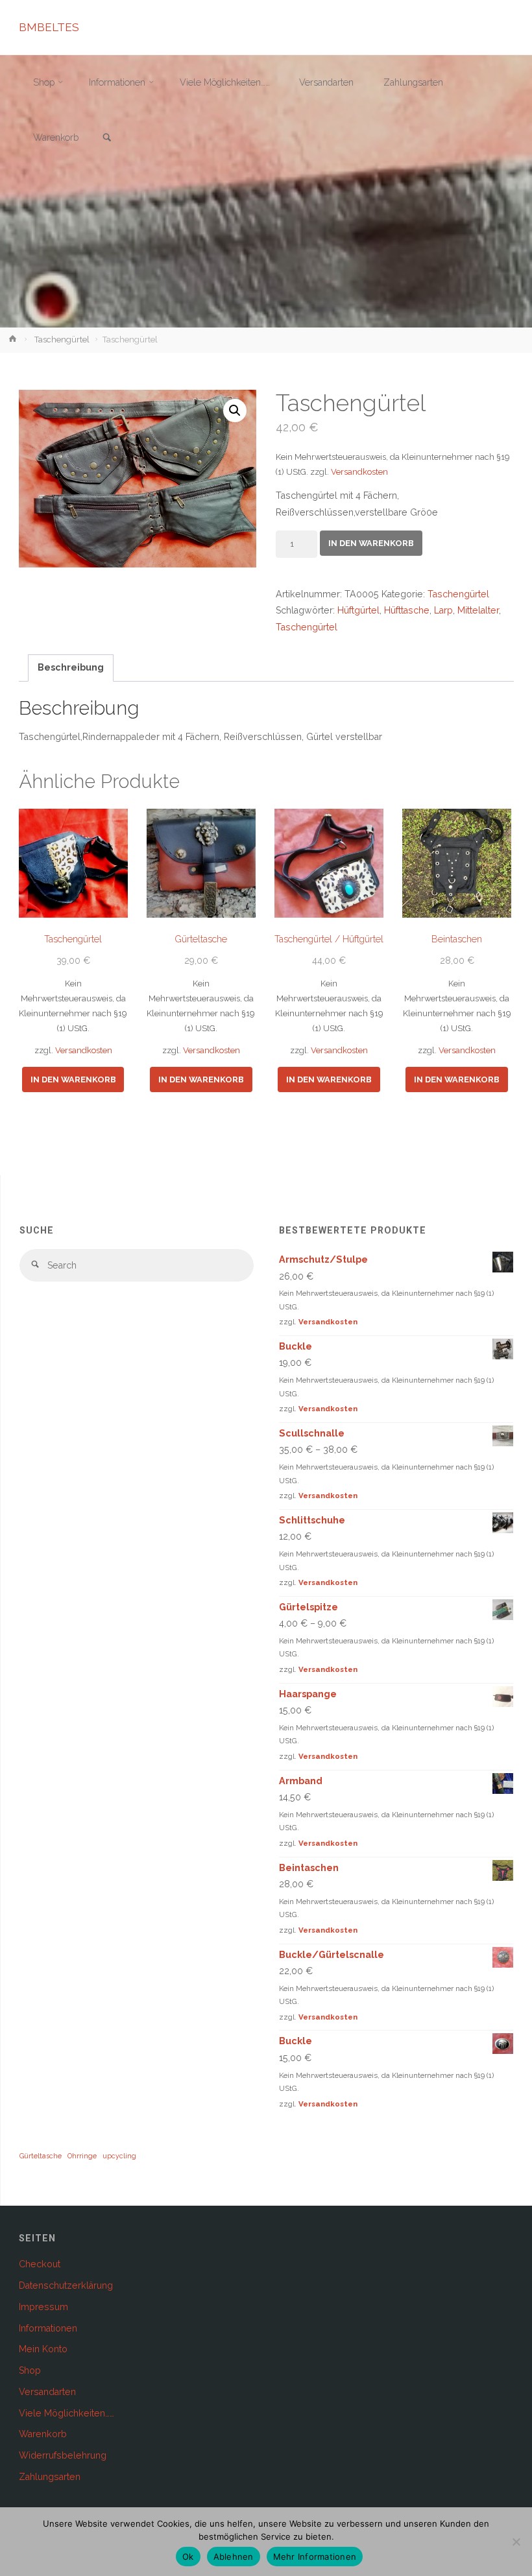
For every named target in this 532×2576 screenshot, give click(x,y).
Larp (443, 610)
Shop (30, 2370)
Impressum (43, 2307)
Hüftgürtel (358, 610)
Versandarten (47, 2392)
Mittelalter (478, 610)
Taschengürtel (62, 340)
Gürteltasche (41, 2156)
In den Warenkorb (371, 543)
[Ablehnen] (516, 2542)
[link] (107, 138)
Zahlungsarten (50, 2477)
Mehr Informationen (315, 2557)
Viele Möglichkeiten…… (66, 2413)
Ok (188, 2557)
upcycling (119, 2156)
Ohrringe (82, 2156)
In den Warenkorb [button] (73, 1079)
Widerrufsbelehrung (63, 2455)
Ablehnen (234, 2557)
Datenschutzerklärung (66, 2285)
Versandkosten (359, 472)
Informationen (48, 2328)
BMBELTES (49, 27)
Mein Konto (43, 2349)
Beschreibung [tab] (71, 667)
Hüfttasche (407, 610)
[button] (235, 411)
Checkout (40, 2264)
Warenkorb (43, 2434)
